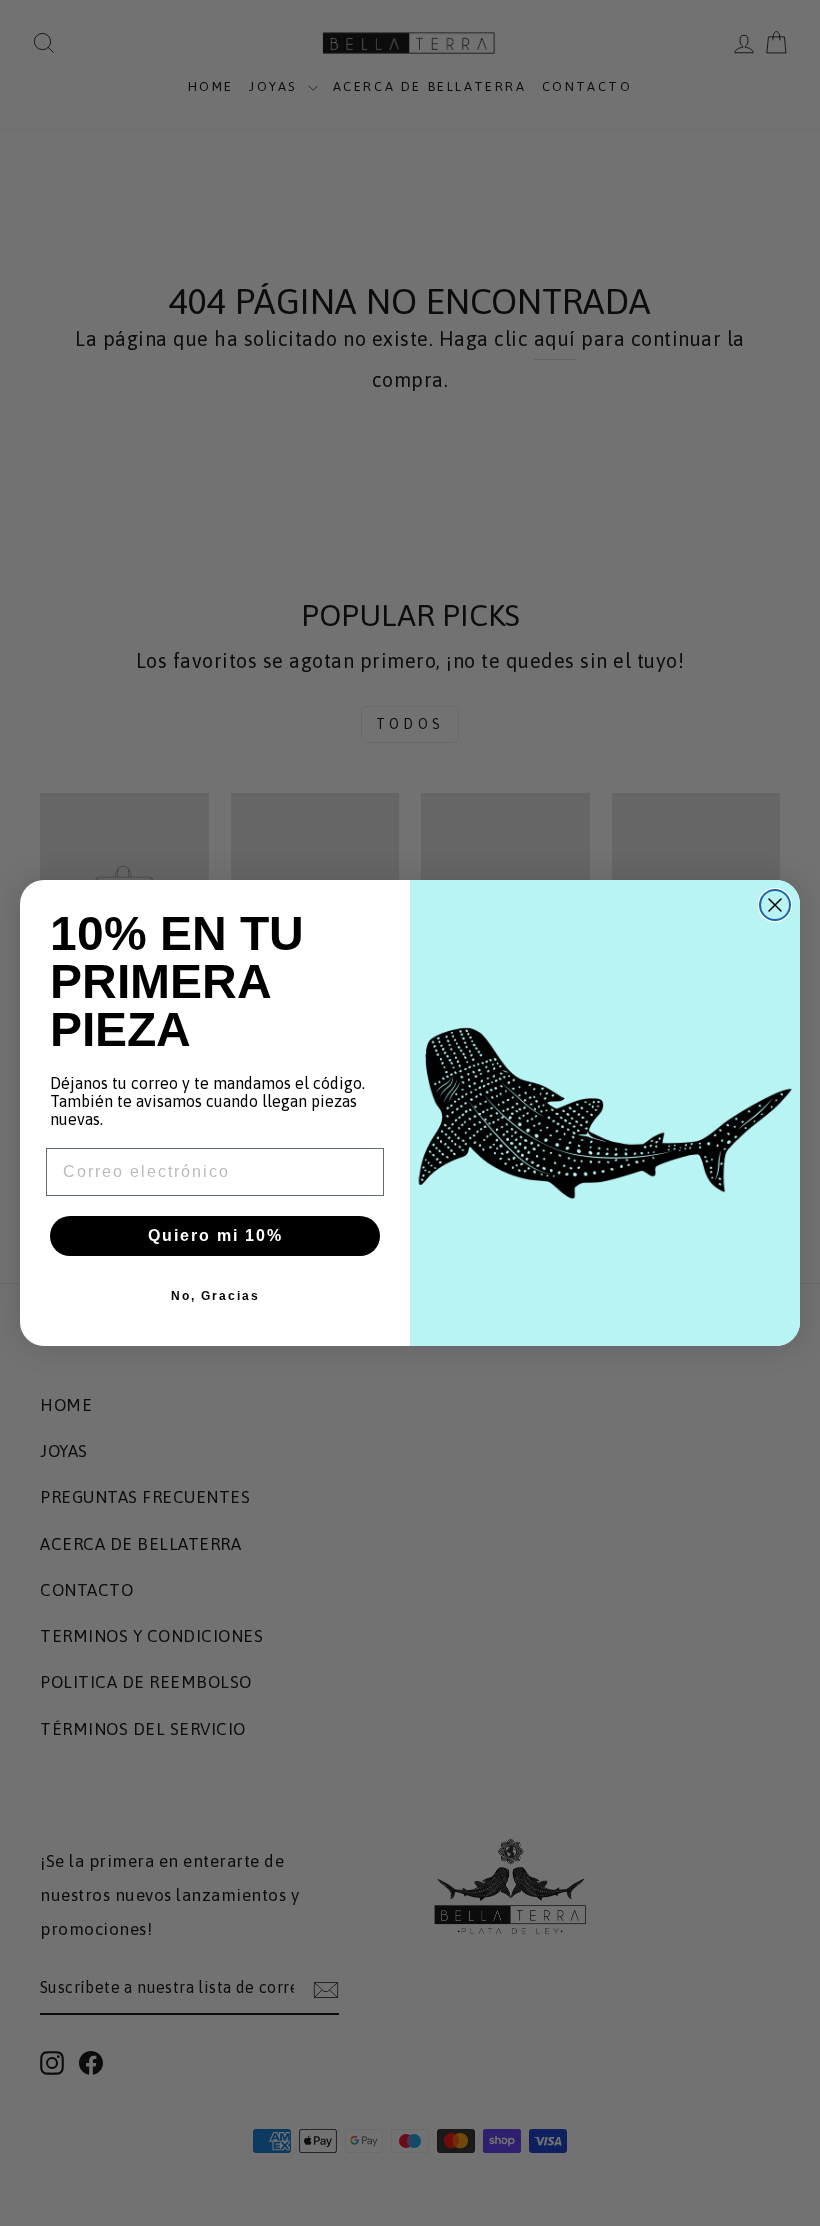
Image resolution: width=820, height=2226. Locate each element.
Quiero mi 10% (215, 1235)
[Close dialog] (775, 905)
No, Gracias (215, 1296)
